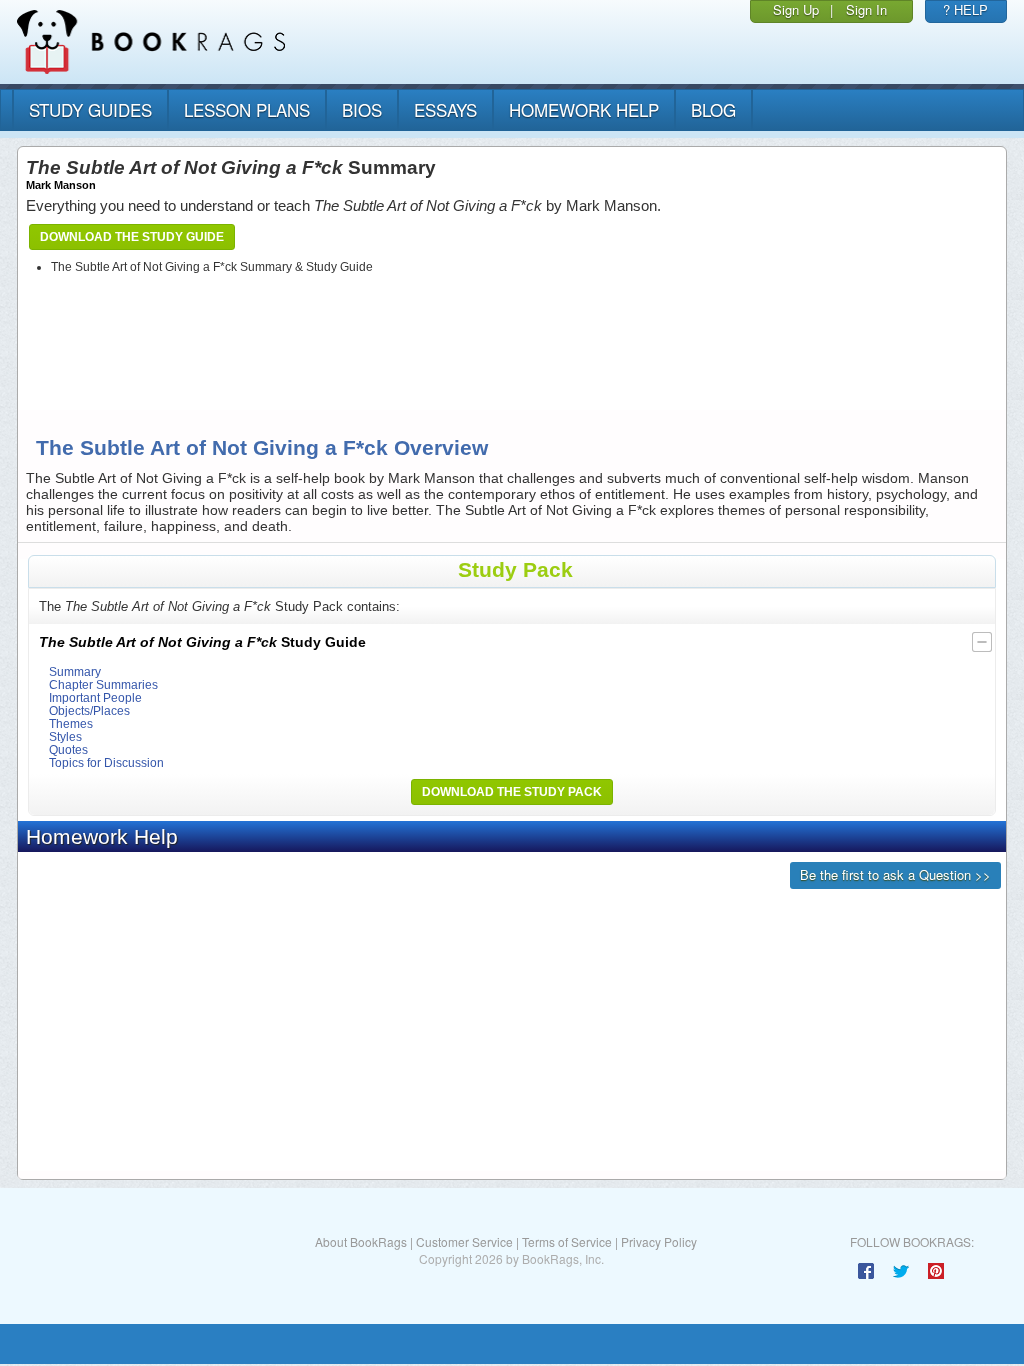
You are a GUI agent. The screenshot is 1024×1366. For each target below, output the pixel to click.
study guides (90, 109)
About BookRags (361, 1241)
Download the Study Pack (512, 792)
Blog (713, 109)
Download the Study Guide (132, 237)
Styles (65, 736)
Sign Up (796, 9)
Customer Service (464, 1241)
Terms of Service (567, 1241)
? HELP (965, 9)
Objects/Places (89, 710)
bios (362, 109)
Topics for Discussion (106, 762)
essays (445, 109)
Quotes (68, 749)
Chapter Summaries (103, 684)
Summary (75, 671)
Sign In (866, 9)
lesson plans (247, 109)
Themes (71, 723)
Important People (95, 697)
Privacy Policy (659, 1241)
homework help (584, 109)
